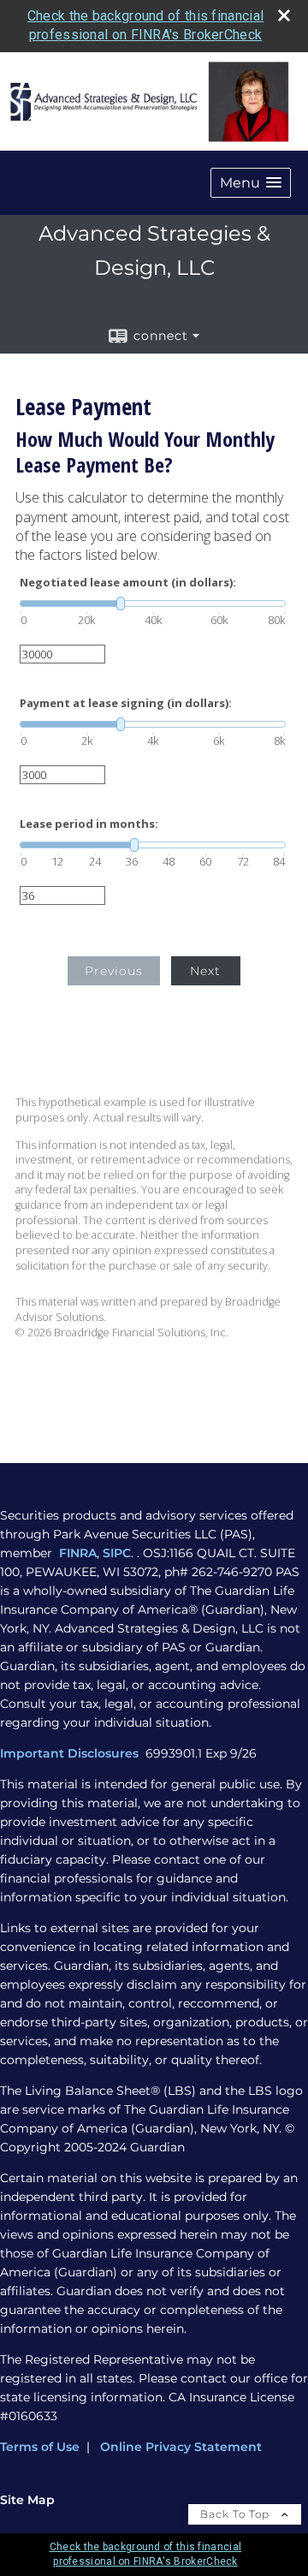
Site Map (27, 2500)
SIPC (117, 1553)
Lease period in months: (89, 824)
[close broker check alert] (284, 15)
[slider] (153, 604)
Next (205, 971)
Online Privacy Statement (181, 2447)
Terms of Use (40, 2447)
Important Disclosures (71, 1753)
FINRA (78, 1553)
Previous (114, 971)
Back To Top (237, 2514)
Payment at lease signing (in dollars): (126, 703)
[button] (251, 183)
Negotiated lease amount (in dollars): (128, 583)
